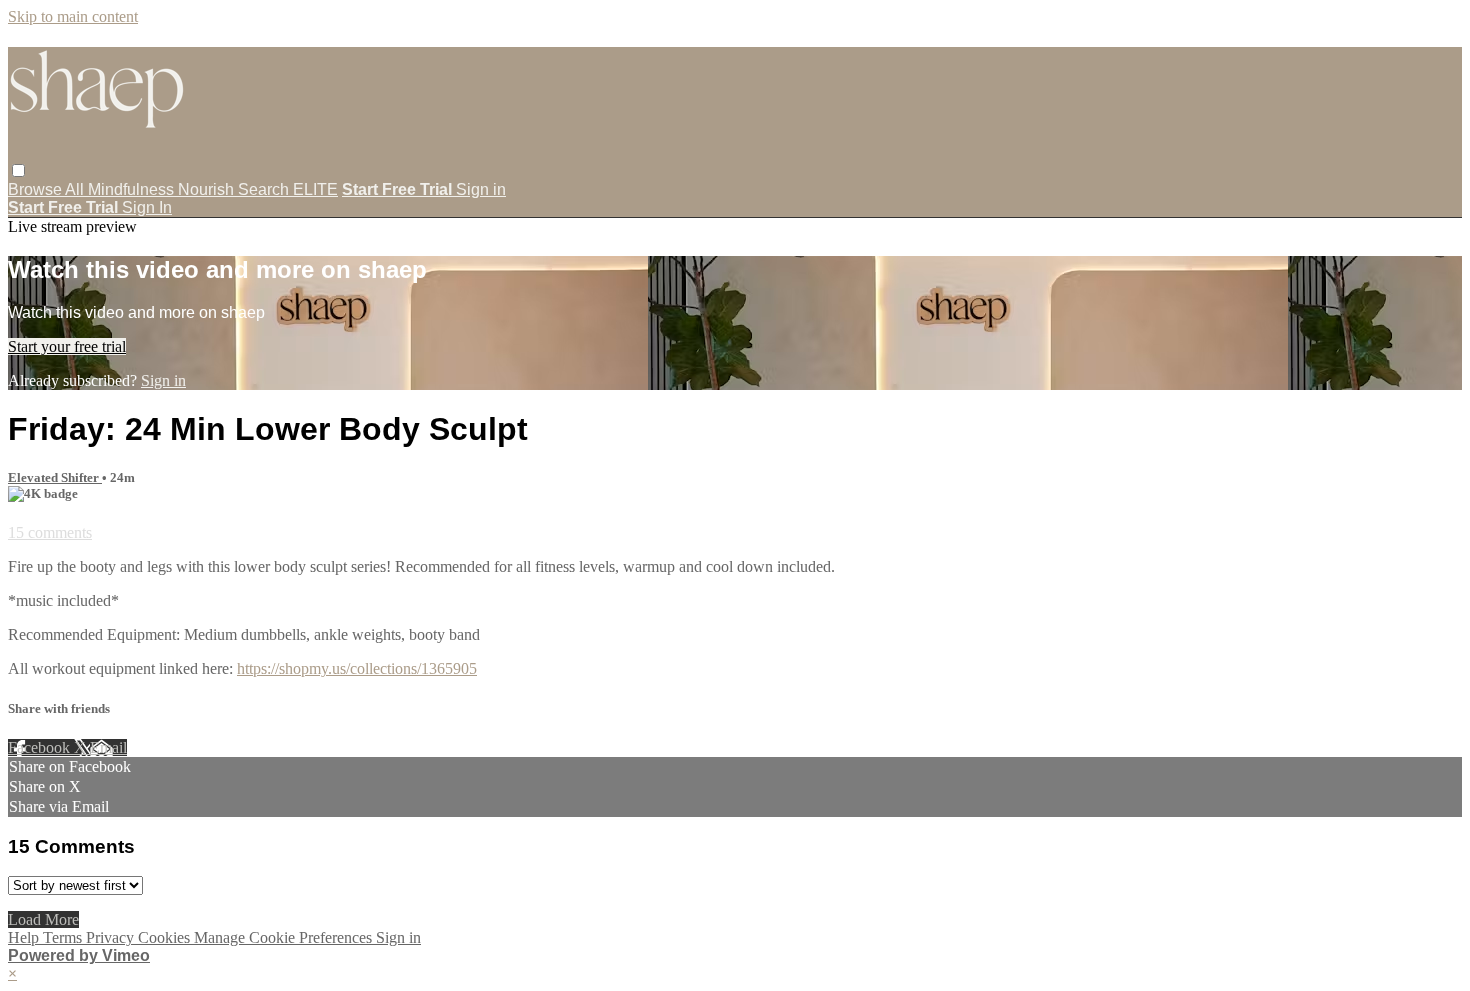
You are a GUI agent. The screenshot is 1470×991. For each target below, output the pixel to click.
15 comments (50, 532)
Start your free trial (67, 346)
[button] (18, 170)
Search (265, 189)
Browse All (48, 189)
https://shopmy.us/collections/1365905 (357, 668)
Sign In (147, 207)
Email (108, 747)
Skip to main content (73, 16)
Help (25, 937)
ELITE (315, 189)
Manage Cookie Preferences (285, 937)
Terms (64, 937)
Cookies (166, 937)
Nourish (208, 189)
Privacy (112, 937)
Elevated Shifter (55, 477)
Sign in (481, 189)
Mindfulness (133, 189)
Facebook (41, 747)
